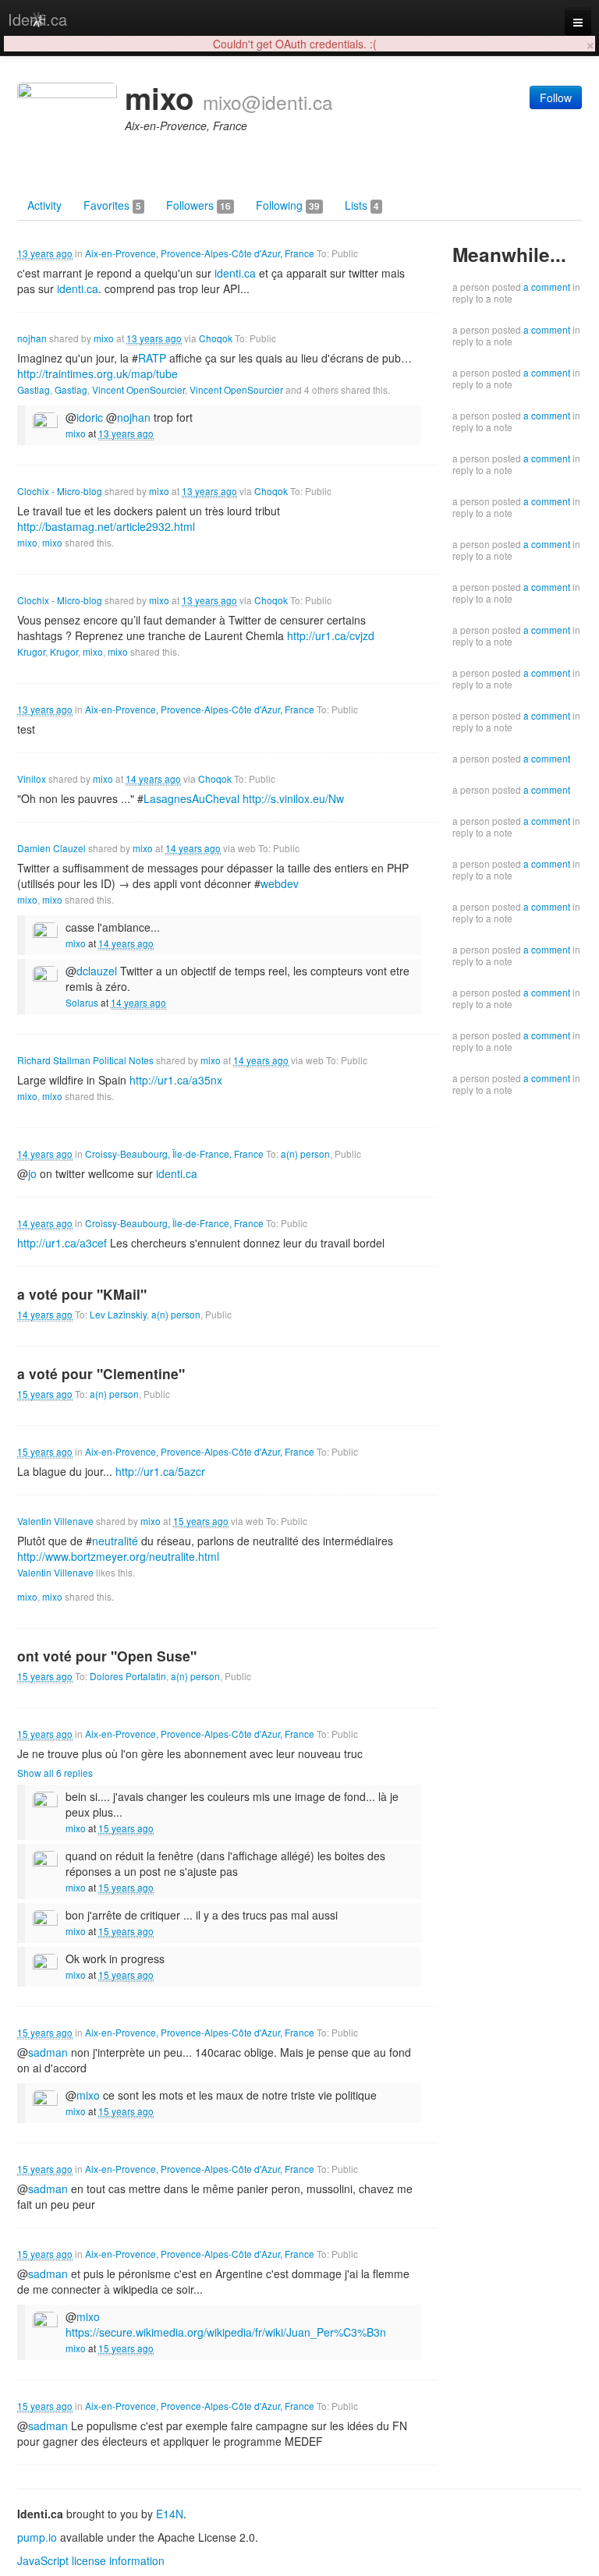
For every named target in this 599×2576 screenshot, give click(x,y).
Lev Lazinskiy (118, 1314)
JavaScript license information (91, 2560)
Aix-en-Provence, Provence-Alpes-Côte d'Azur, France (200, 253)
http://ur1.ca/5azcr (160, 1471)
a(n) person (305, 1154)
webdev (280, 883)
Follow (556, 97)
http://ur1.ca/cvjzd (331, 635)
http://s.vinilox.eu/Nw (293, 798)
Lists (362, 205)
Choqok (216, 338)
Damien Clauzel (51, 848)
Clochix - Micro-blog (60, 491)
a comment (547, 287)
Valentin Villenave (55, 1521)
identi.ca (235, 273)
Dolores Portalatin (128, 1676)
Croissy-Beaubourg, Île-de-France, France (174, 1154)
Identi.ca (37, 19)
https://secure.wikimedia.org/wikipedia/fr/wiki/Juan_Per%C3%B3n (226, 2332)
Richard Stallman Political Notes (85, 1060)
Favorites (112, 205)
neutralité (115, 1541)
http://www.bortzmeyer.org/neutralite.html (118, 1556)
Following (288, 205)
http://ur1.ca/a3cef (62, 1243)
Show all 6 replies (55, 1773)
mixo (104, 338)
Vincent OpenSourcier (138, 389)
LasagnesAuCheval (191, 798)
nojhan (32, 338)
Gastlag (34, 389)
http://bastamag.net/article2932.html (106, 526)
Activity (44, 205)
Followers (198, 205)
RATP (152, 358)
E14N (170, 2514)
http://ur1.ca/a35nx (176, 1080)
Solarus (82, 1002)
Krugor (31, 651)
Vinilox (32, 778)
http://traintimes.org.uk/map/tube (97, 373)
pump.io (37, 2537)
